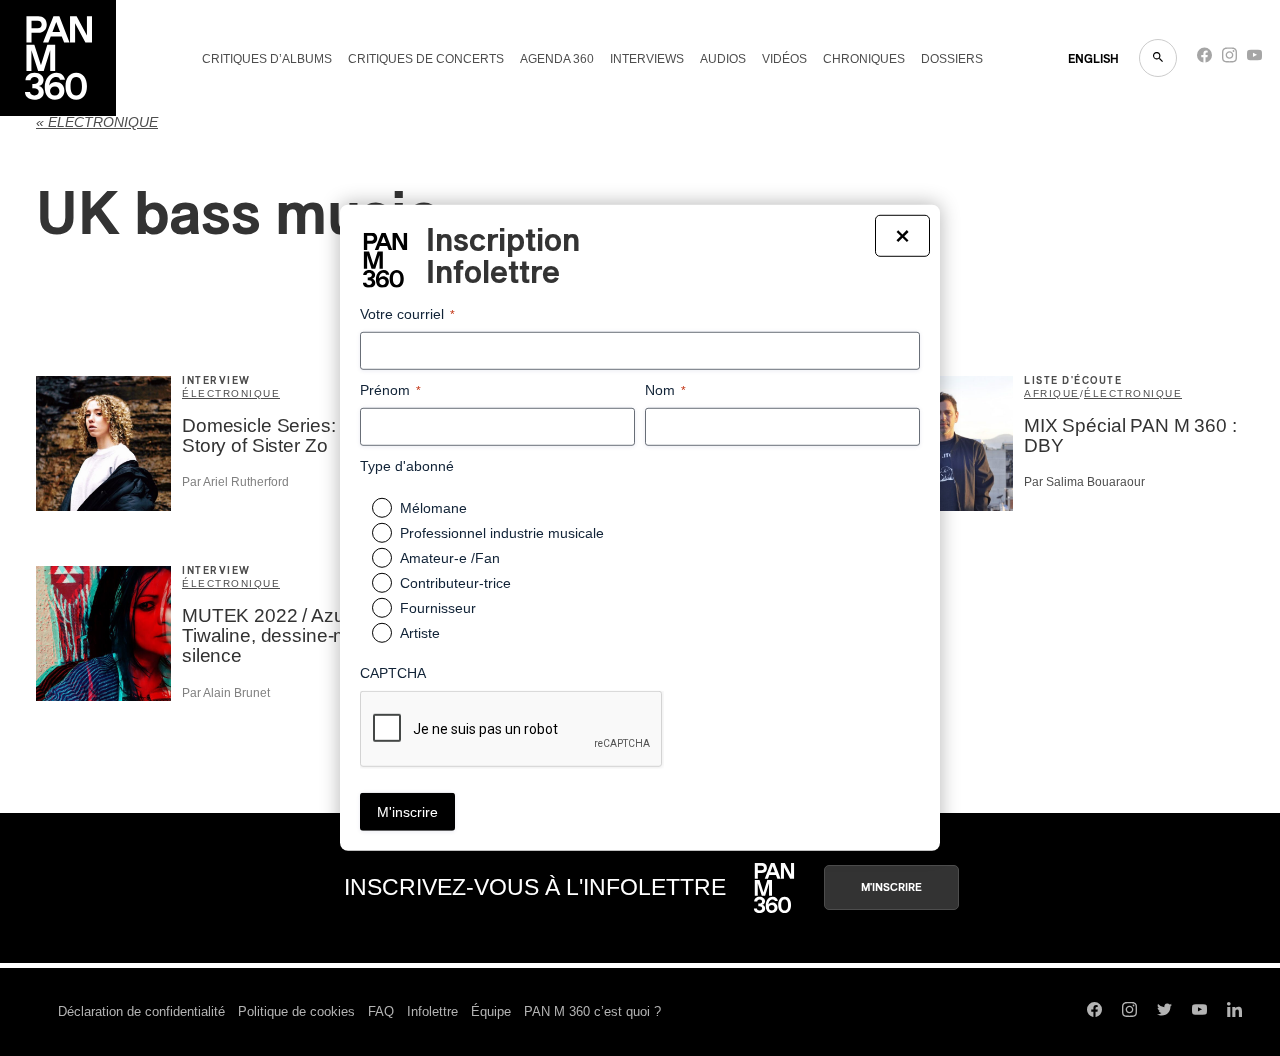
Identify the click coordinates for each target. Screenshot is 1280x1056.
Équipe (491, 1011)
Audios (723, 59)
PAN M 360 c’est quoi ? (592, 1011)
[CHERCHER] (1158, 58)
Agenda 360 (557, 59)
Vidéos (784, 59)
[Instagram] (1229, 59)
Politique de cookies (296, 1011)
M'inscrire (891, 887)
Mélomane (433, 508)
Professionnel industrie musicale (502, 533)
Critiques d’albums (267, 59)
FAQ (381, 1011)
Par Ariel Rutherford (235, 482)
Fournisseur (438, 608)
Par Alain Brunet (226, 693)
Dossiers (952, 59)
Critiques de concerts (426, 59)
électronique (231, 393)
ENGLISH (1093, 59)
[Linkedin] (1234, 1012)
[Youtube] (1254, 59)
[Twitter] (1164, 1012)
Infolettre (432, 1011)
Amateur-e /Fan (450, 558)
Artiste (420, 633)
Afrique (1052, 393)
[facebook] (1204, 59)
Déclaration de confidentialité (141, 1011)
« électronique (97, 122)
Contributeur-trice (455, 583)
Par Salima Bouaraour (1084, 482)
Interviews (647, 59)
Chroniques (864, 59)
